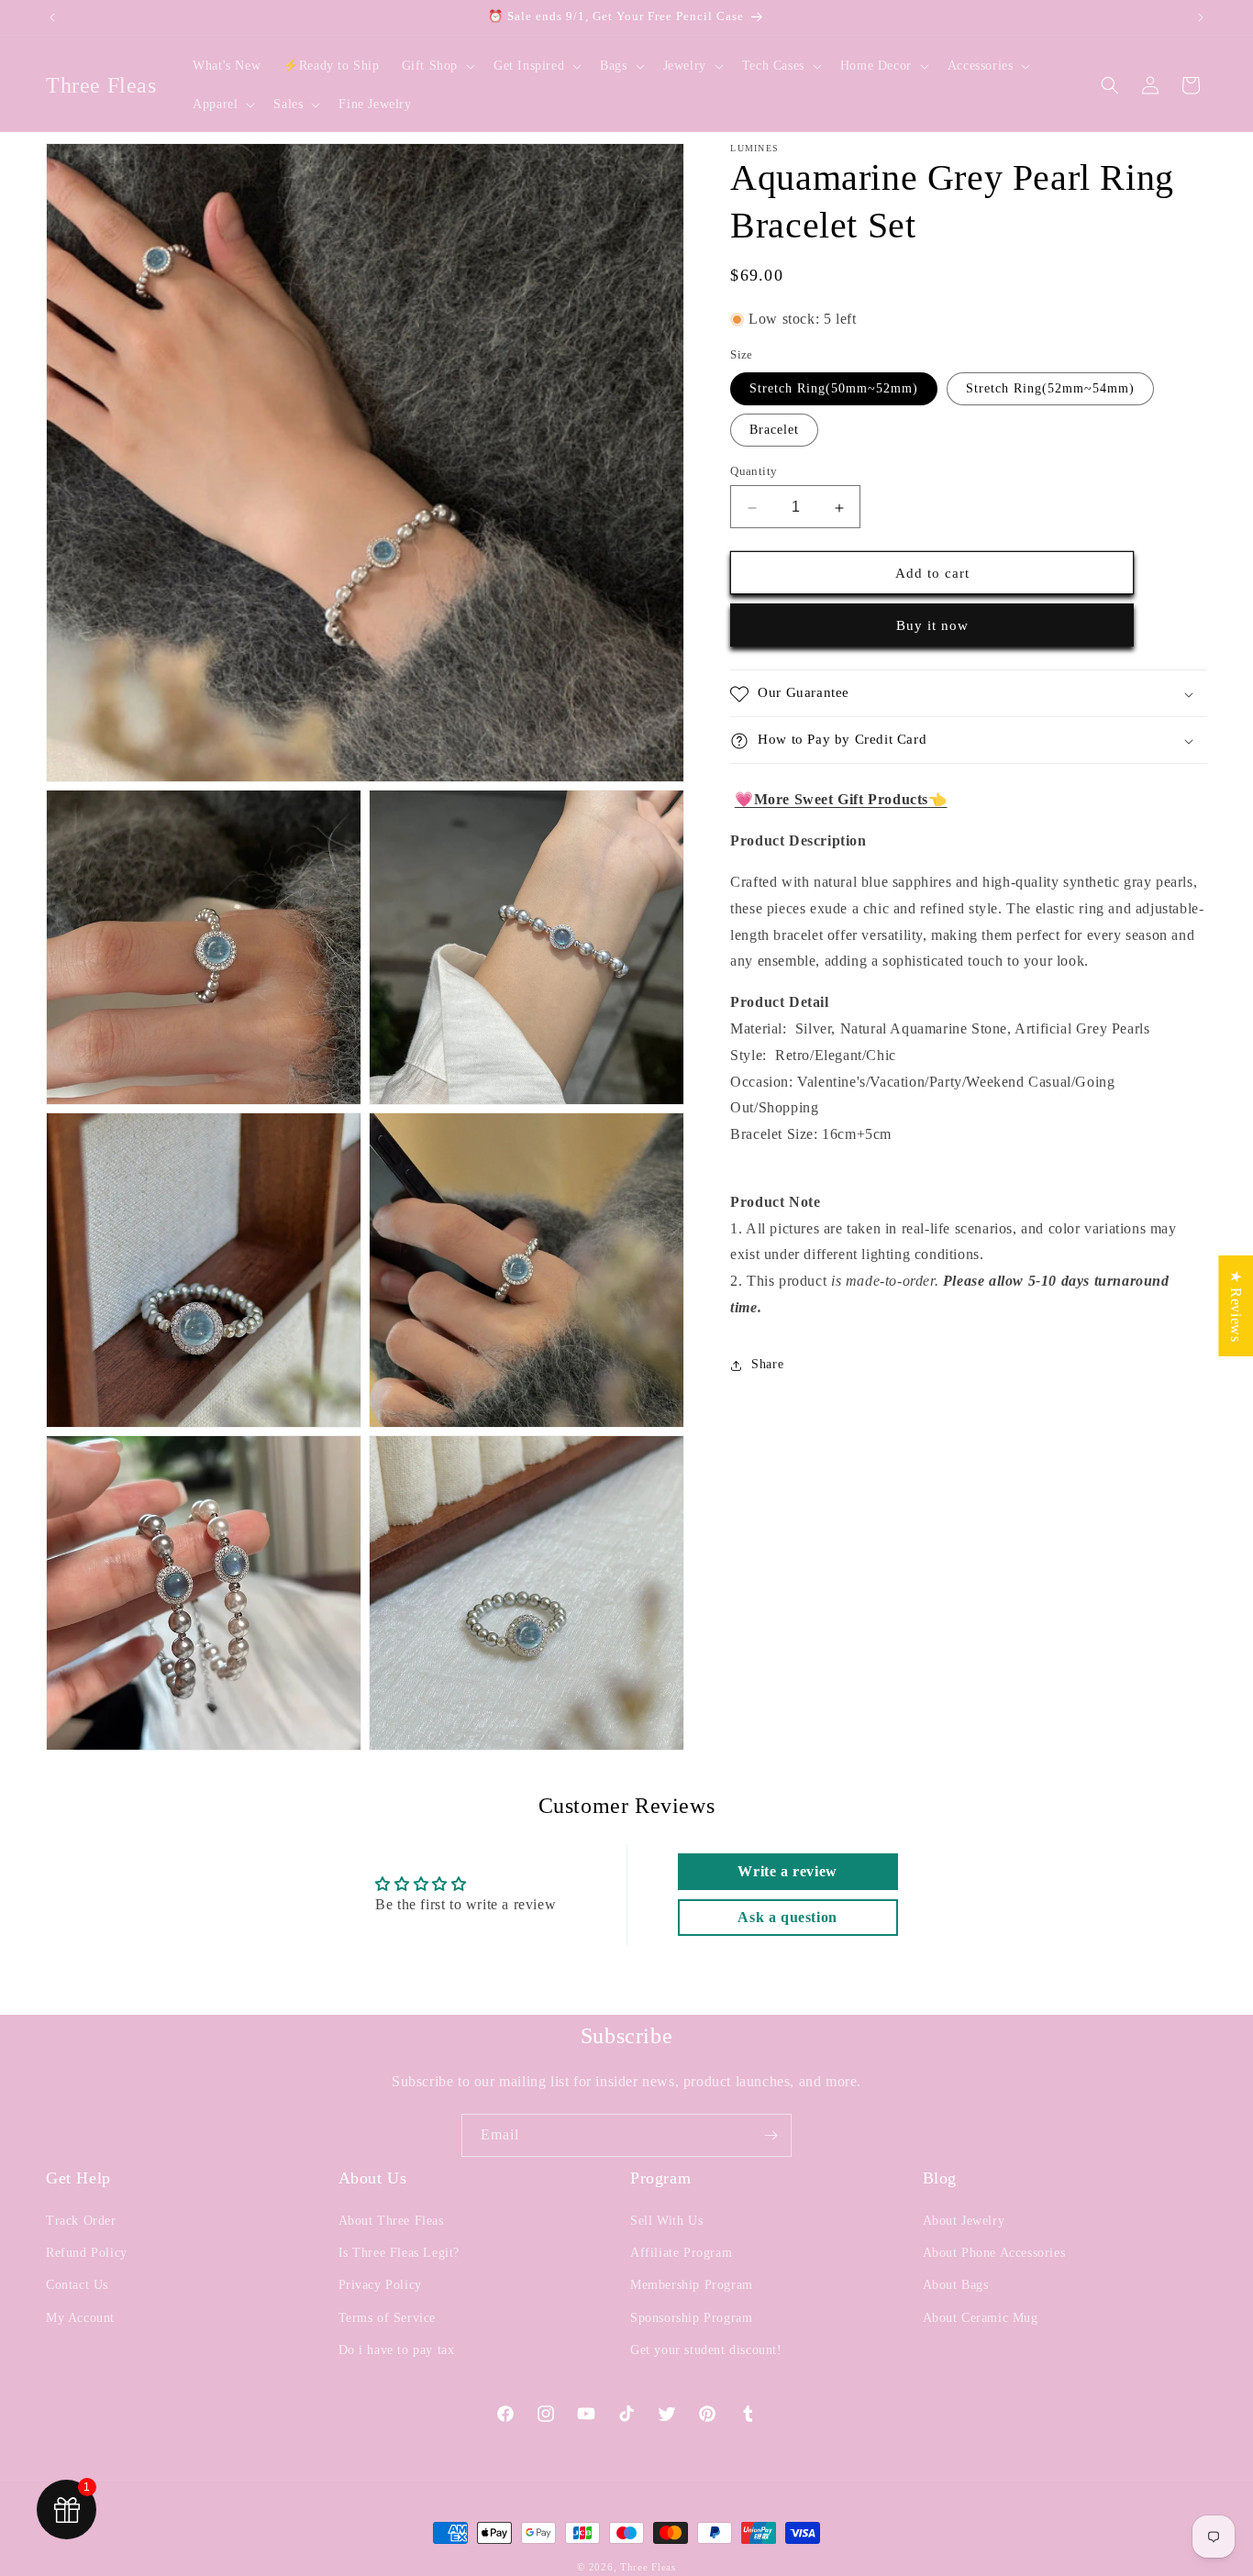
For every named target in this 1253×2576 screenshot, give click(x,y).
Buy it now (932, 626)
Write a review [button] (787, 1871)
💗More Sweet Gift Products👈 (841, 800)
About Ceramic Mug (981, 2318)
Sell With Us (666, 2221)
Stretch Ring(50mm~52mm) (834, 389)
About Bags (956, 2285)
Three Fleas (648, 2567)
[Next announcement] (1201, 17)
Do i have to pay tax (397, 2350)
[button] (437, 66)
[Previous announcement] (52, 17)
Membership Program (692, 2285)
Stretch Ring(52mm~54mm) (1050, 389)
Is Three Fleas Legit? (399, 2253)
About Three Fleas (391, 2221)
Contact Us (77, 2285)
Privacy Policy (380, 2285)
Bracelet (774, 431)
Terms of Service (388, 2318)
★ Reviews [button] (1236, 1305)
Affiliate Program (681, 2253)
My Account (80, 2318)
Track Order (81, 2221)
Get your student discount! (706, 2350)
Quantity (754, 472)
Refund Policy (87, 2253)
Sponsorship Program (691, 2318)
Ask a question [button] (787, 1917)
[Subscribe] (771, 2135)
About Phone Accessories (994, 2253)
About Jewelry (964, 2221)
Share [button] (767, 1365)
